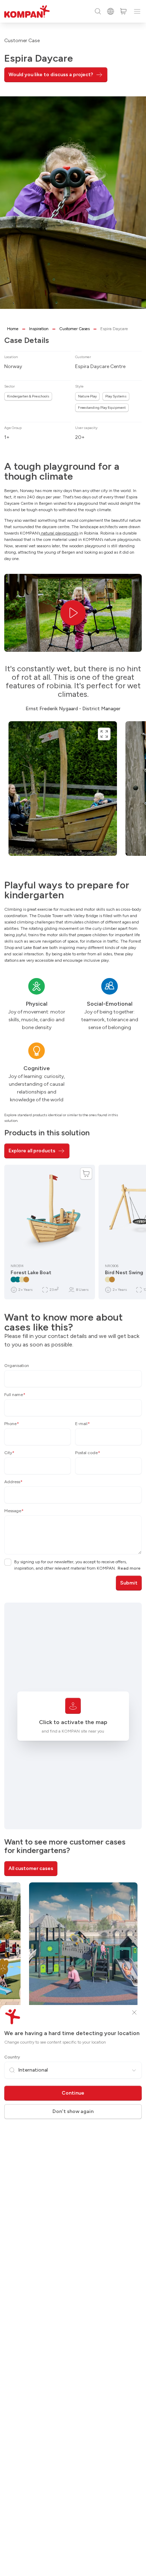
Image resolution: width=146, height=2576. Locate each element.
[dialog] (73, 1288)
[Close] (134, 2012)
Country (12, 2057)
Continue (73, 2093)
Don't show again (73, 2111)
